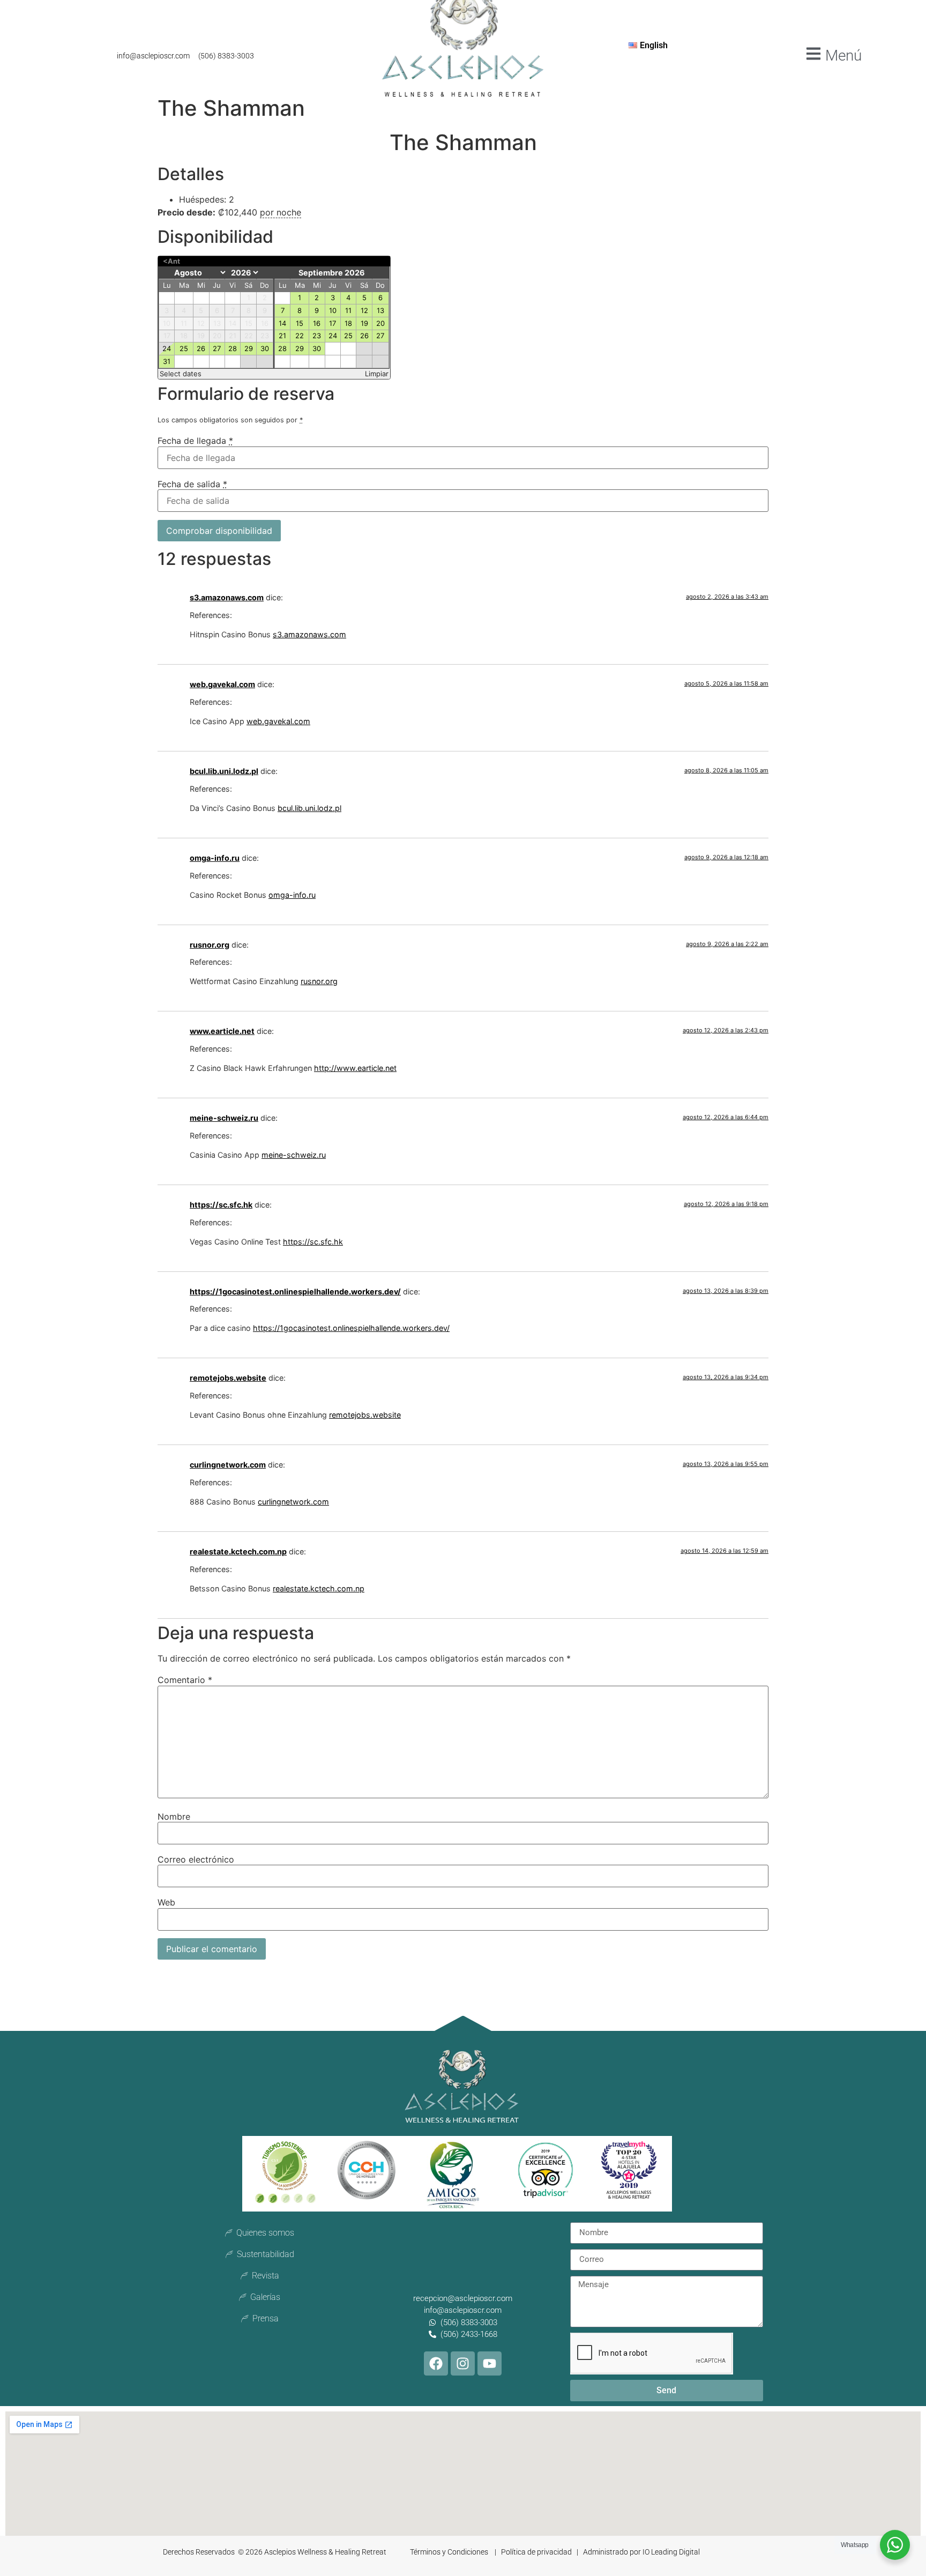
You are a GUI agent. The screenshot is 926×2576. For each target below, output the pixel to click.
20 (380, 323)
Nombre (174, 1816)
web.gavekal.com (222, 684)
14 (282, 323)
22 (300, 336)
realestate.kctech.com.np (238, 1551)
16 (317, 323)
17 (333, 323)
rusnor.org (210, 945)
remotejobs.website (228, 1378)
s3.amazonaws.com (227, 597)
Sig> (378, 261)
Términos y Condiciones (450, 2552)
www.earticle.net (222, 1031)
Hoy (268, 261)
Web (166, 1902)
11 (348, 310)
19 (364, 323)
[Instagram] (463, 2363)
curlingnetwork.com (228, 1465)
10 (333, 310)
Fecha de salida (192, 484)
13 (380, 310)
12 (364, 310)
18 (348, 323)
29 (249, 348)
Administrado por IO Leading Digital (641, 2552)
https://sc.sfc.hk (221, 1205)
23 (317, 336)
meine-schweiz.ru (224, 1118)
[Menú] (813, 54)
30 (265, 348)
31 (167, 361)
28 (233, 348)
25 (184, 348)
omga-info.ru (215, 858)
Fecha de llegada (195, 441)
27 (217, 348)
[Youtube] (490, 2363)
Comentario (185, 1680)
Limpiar (377, 374)
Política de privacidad (537, 2552)
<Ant (171, 261)
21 (282, 336)
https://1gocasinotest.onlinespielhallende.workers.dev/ (295, 1291)
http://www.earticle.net (355, 1068)
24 (167, 348)
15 (300, 323)
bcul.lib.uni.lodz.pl (224, 771)
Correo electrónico (196, 1859)
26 (201, 348)
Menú (843, 55)
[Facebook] (436, 2363)
